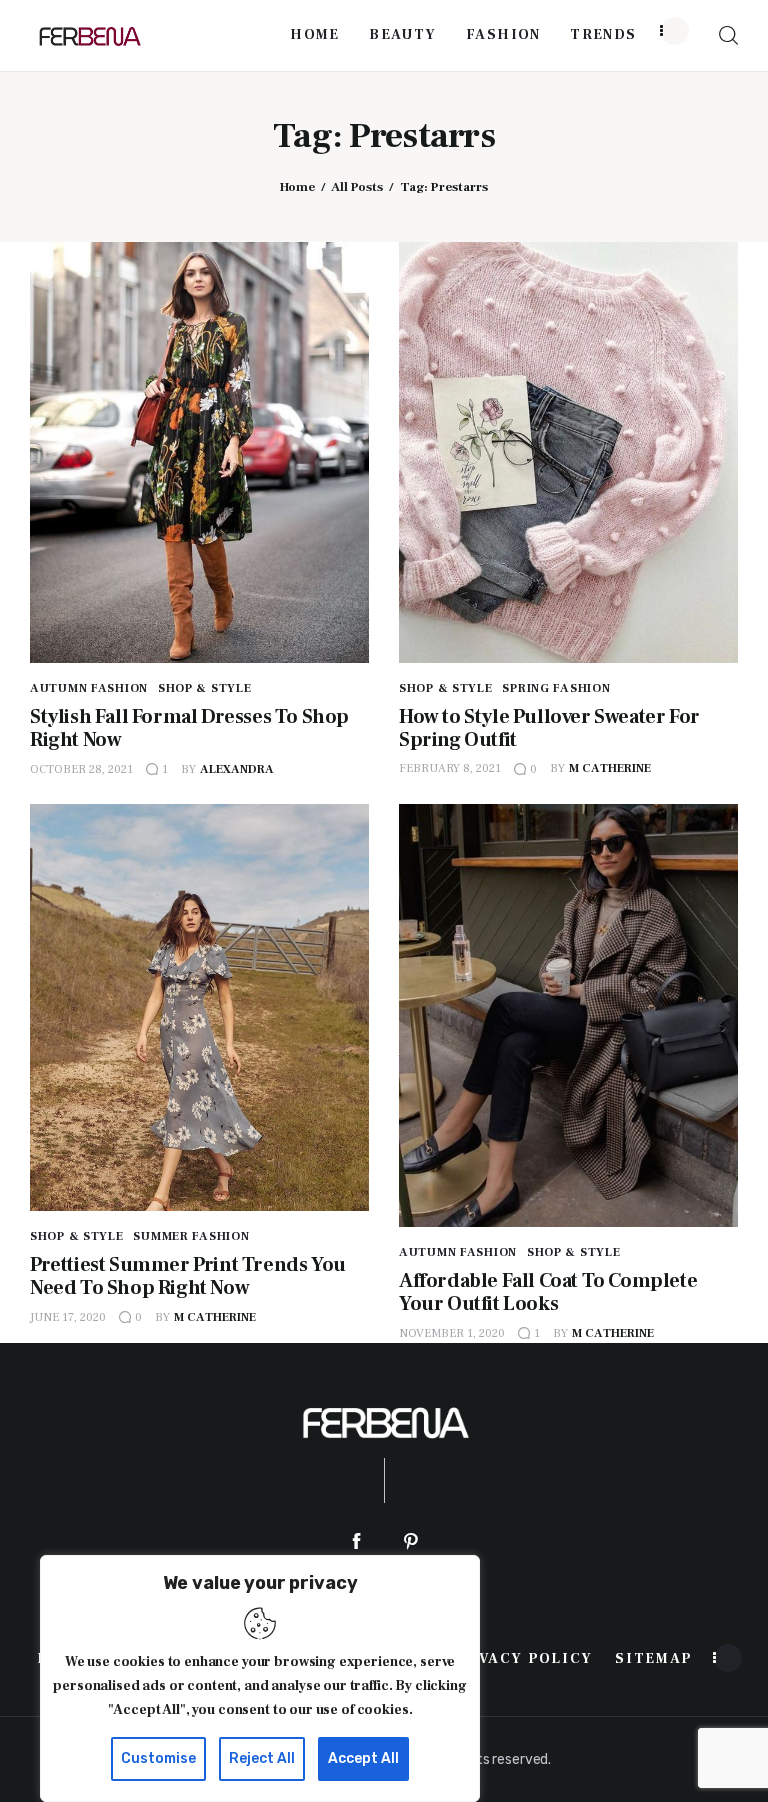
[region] (260, 1678)
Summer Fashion (191, 1236)
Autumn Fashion (89, 688)
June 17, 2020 (68, 1317)
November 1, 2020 (452, 1333)
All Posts (357, 187)
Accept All (363, 1758)
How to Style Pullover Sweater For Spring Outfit (549, 728)
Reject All (262, 1758)
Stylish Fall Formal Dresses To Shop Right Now (189, 728)
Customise (158, 1758)
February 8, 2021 (450, 768)
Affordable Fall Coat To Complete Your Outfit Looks (548, 1292)
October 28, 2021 (81, 769)
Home (297, 187)
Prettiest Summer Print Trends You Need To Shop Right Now (188, 1276)
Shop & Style (205, 688)
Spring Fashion (556, 688)
